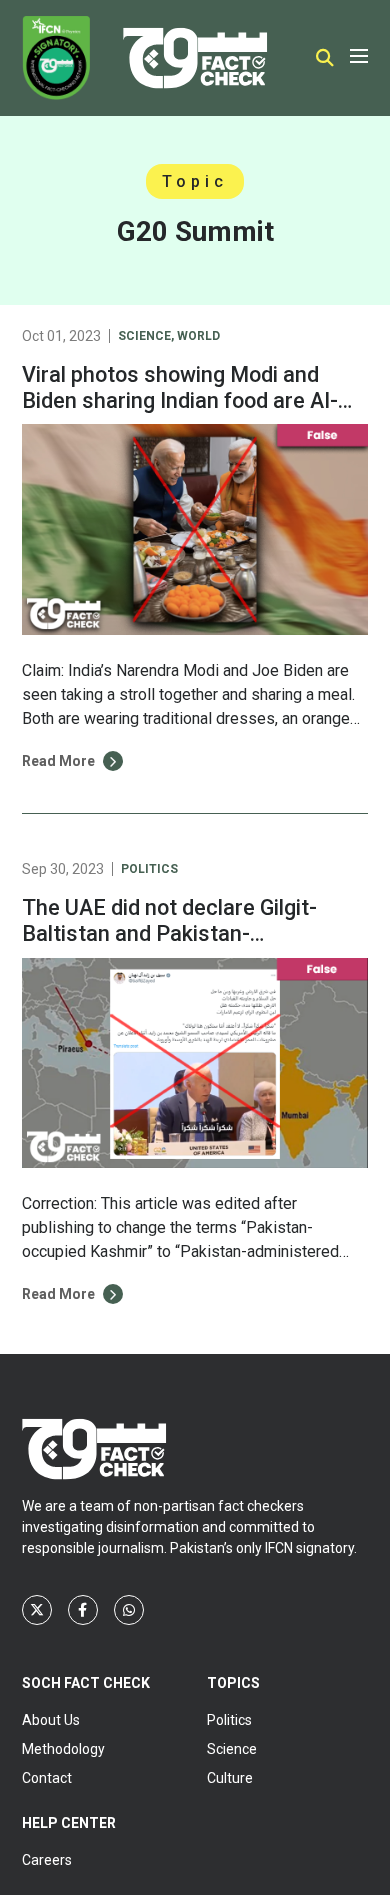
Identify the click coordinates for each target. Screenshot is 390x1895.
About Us (51, 1720)
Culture (230, 1778)
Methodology (63, 1749)
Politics (149, 869)
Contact (47, 1778)
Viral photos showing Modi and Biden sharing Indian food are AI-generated (180, 400)
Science (144, 336)
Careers (47, 1860)
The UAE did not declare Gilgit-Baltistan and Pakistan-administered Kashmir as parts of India (185, 946)
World (198, 336)
